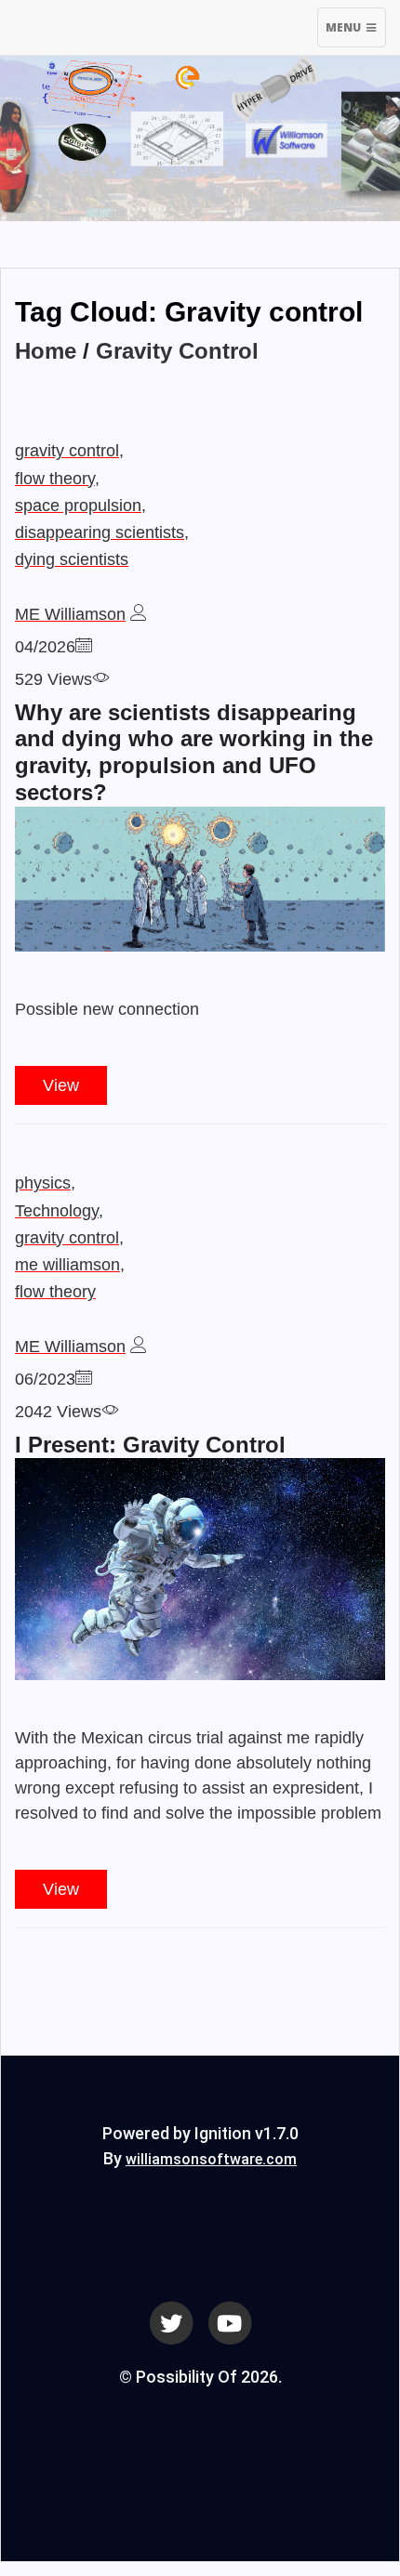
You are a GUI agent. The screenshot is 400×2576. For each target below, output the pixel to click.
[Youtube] (230, 2322)
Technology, (59, 1211)
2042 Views (58, 1412)
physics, (45, 1183)
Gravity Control (177, 351)
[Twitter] (171, 2322)
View (61, 1085)
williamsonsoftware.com (211, 2159)
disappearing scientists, (102, 532)
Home (46, 351)
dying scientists (72, 559)
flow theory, (57, 479)
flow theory (55, 1292)
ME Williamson (70, 614)
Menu (355, 33)
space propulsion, (80, 506)
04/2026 (45, 647)
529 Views (53, 679)
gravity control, (69, 451)
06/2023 (45, 1379)
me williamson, (70, 1265)
